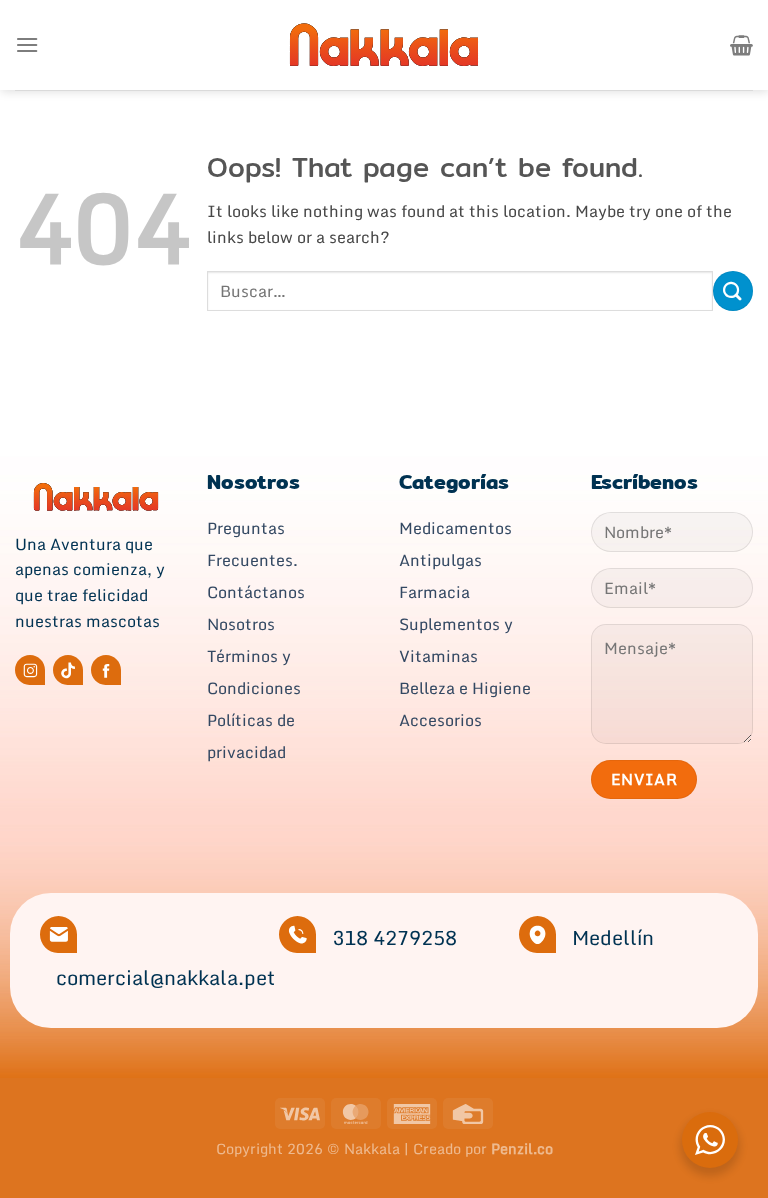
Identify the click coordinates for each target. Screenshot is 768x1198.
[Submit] (733, 290)
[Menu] (27, 44)
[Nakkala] (384, 44)
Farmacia (434, 592)
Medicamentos (455, 528)
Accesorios (440, 720)
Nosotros (241, 624)
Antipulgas (440, 560)
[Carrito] (741, 45)
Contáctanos (256, 592)
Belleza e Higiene (465, 688)
